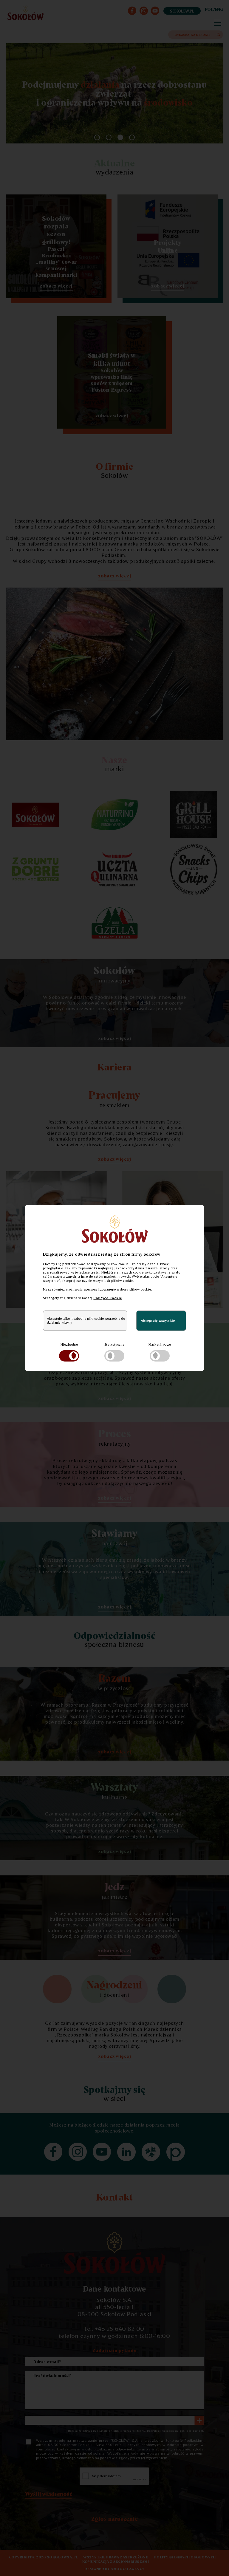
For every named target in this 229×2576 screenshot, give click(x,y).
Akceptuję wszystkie (158, 1321)
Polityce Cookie (108, 1298)
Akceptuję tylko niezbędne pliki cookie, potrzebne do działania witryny (86, 1321)
